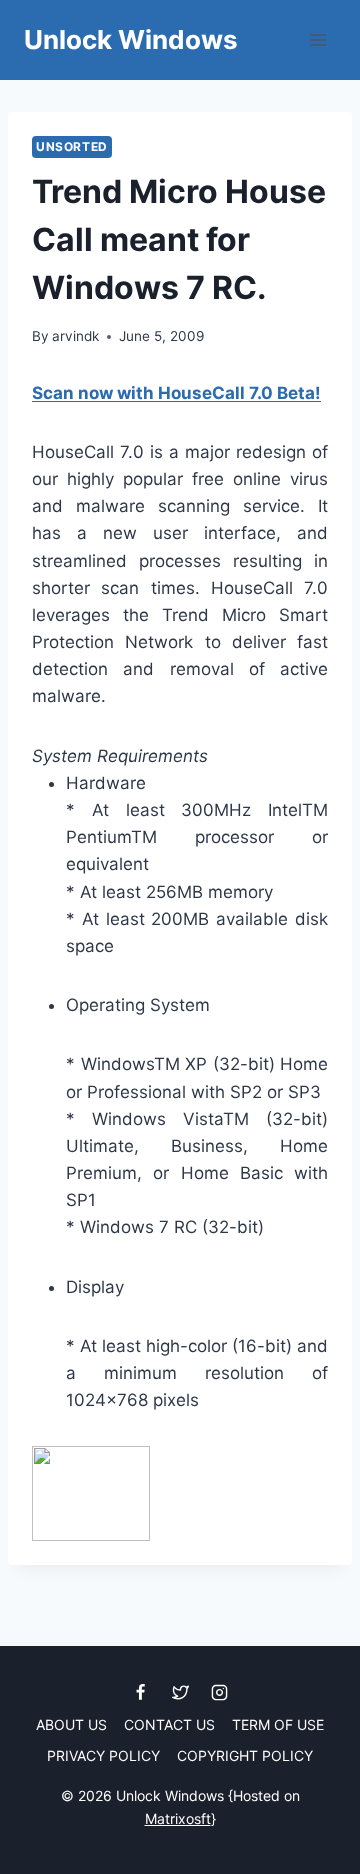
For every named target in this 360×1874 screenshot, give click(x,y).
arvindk (75, 336)
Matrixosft (178, 1818)
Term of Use (278, 1724)
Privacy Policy (103, 1755)
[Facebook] (141, 1693)
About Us (71, 1724)
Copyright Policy (245, 1755)
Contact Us (169, 1724)
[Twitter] (180, 1693)
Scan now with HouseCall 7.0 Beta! (176, 393)
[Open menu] (317, 39)
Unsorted (72, 146)
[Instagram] (219, 1693)
